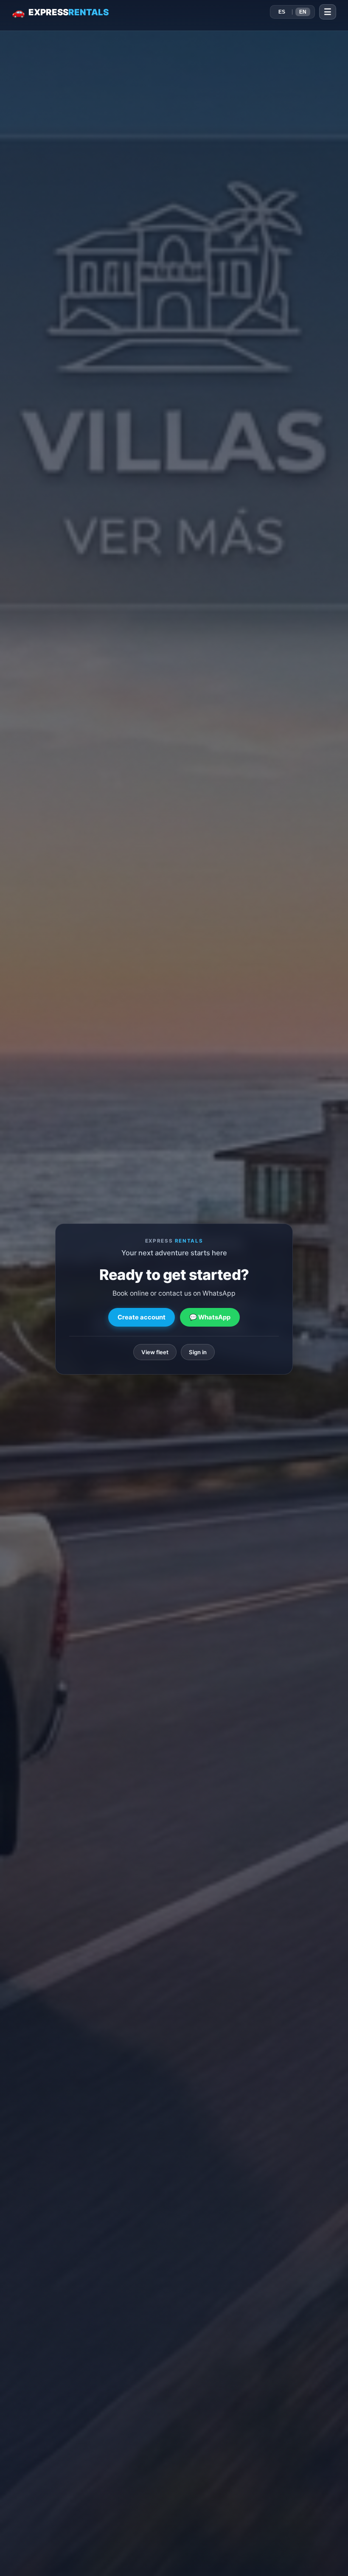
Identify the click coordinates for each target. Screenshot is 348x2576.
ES (282, 12)
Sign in (198, 1352)
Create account (142, 1317)
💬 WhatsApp (210, 1317)
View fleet (155, 1352)
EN (303, 12)
